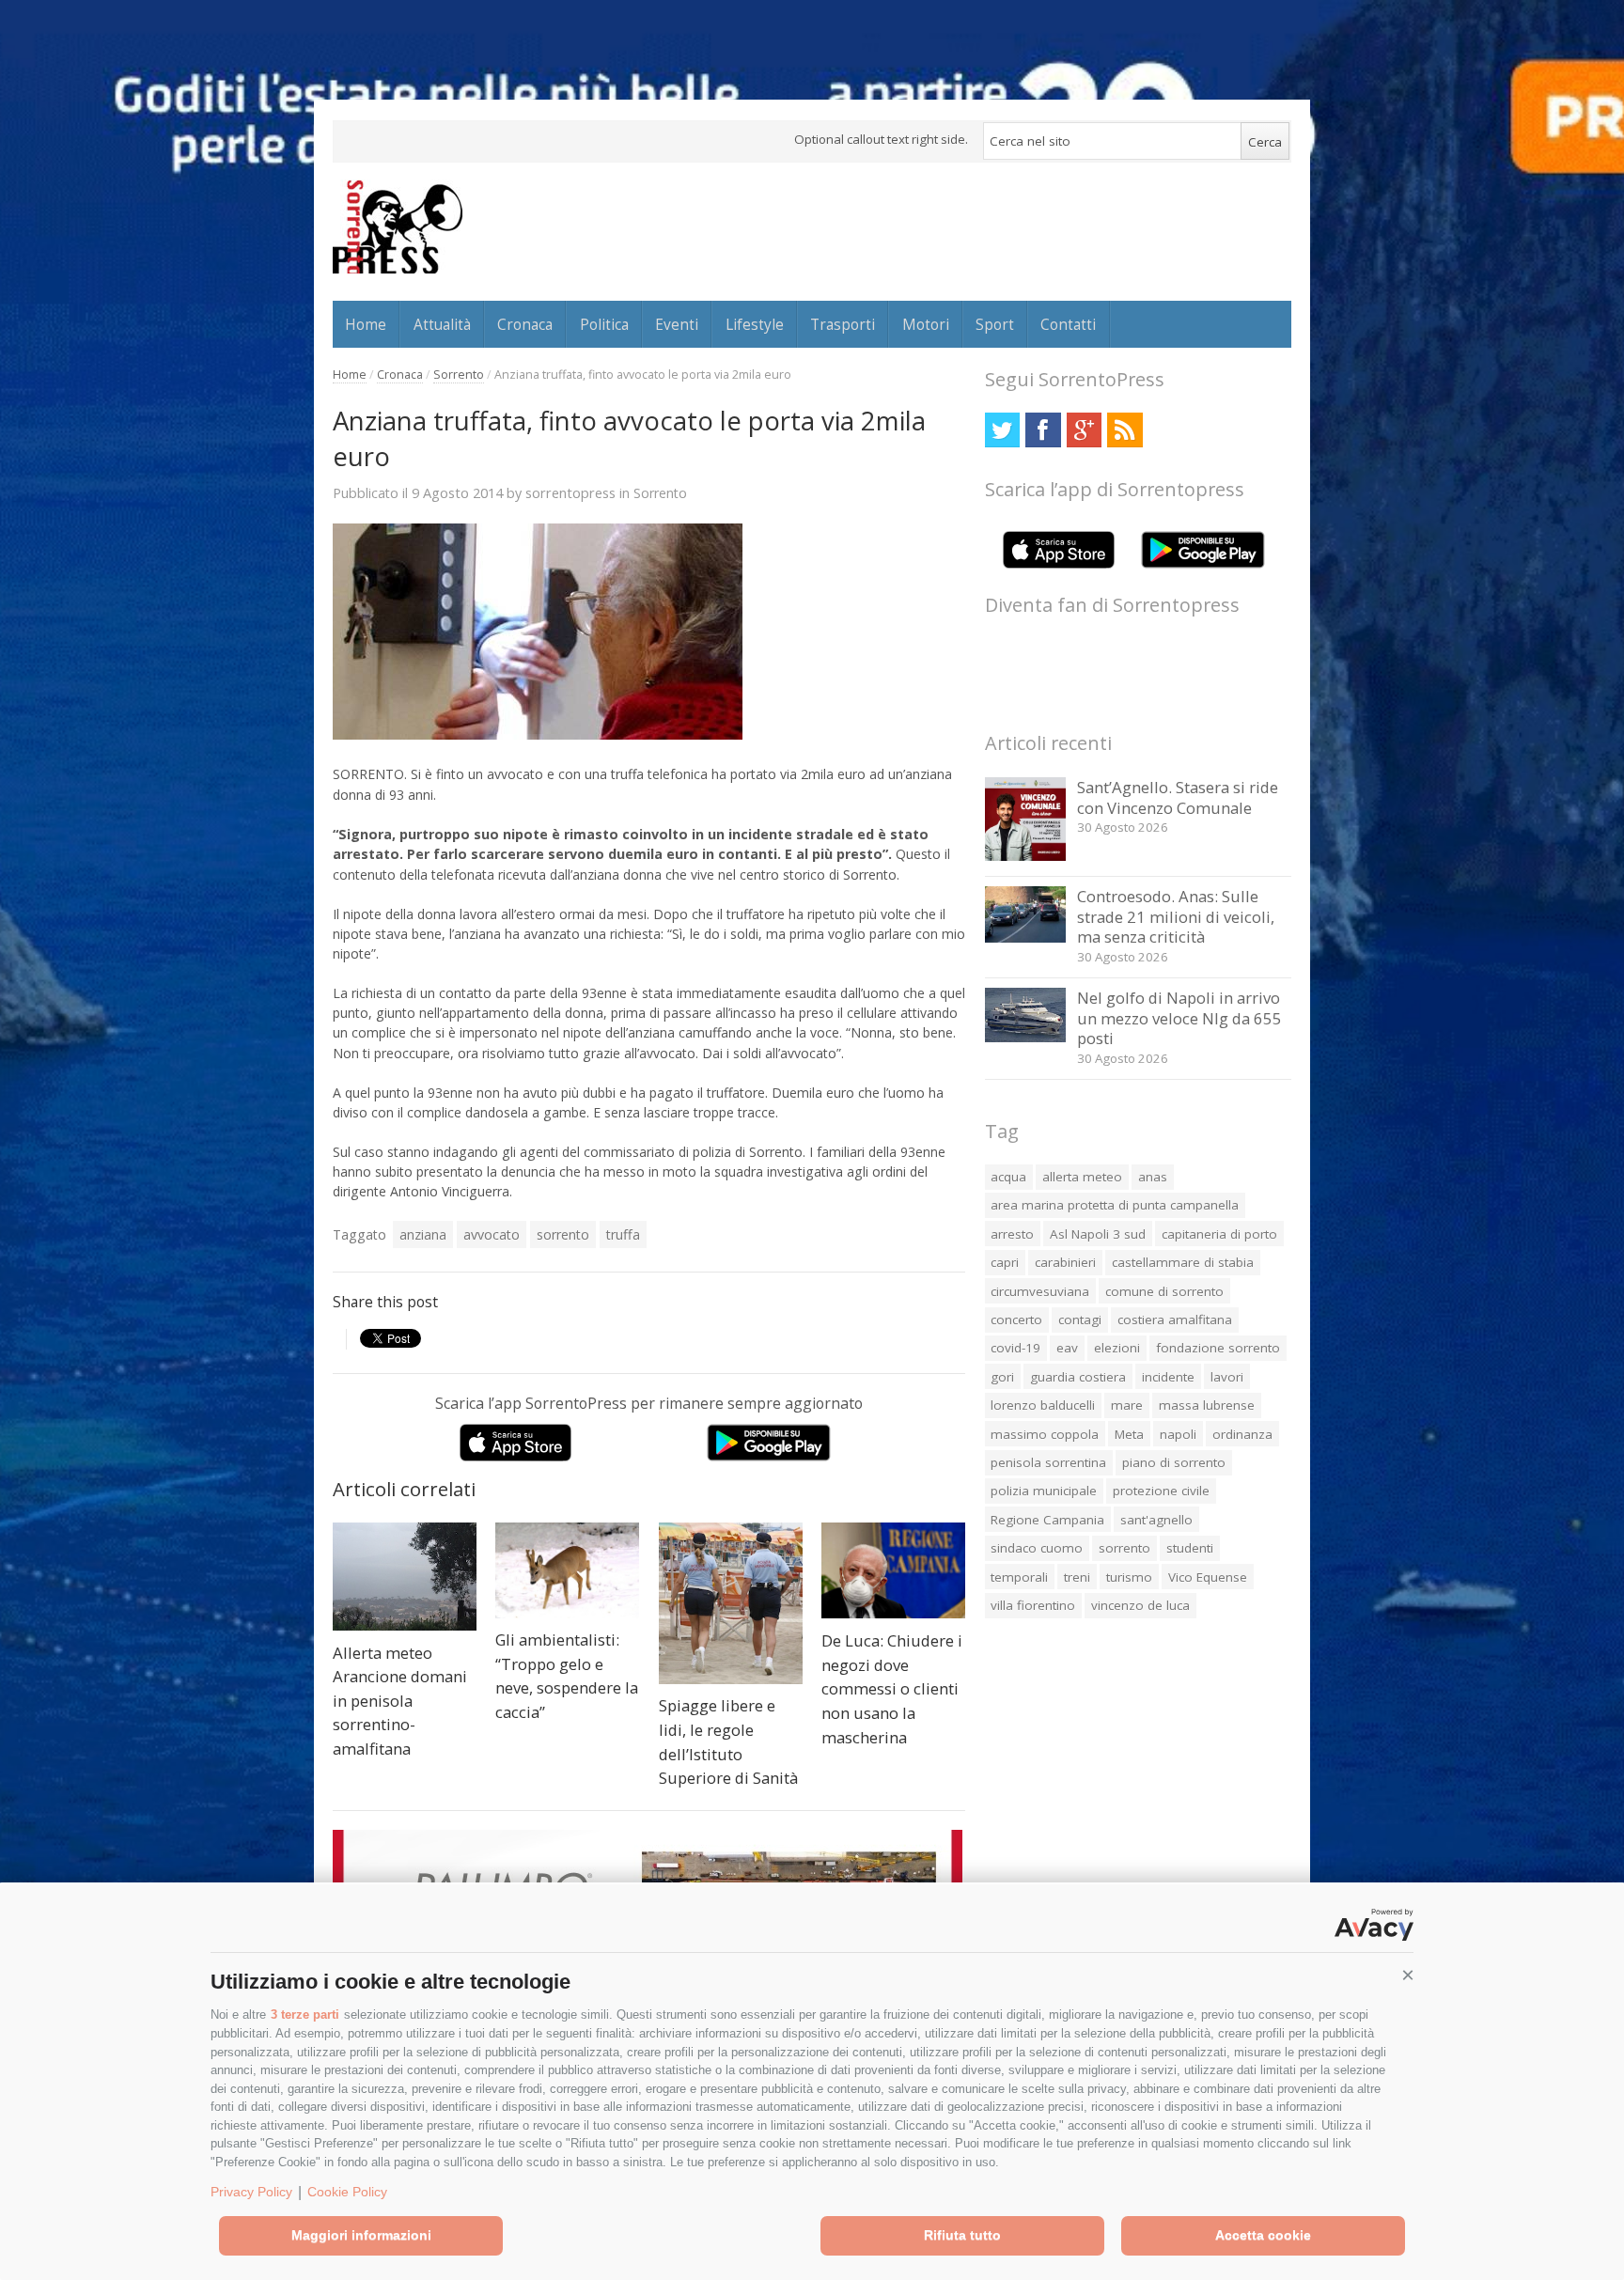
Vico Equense (1208, 1577)
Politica (604, 324)
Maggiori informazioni (361, 2235)
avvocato (492, 1234)
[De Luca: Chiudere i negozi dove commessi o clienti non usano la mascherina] (893, 1570)
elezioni (1117, 1348)
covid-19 (1015, 1348)
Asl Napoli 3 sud (1098, 1234)
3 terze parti (305, 2015)
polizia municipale (1044, 1491)
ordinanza (1242, 1434)
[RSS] (1124, 430)
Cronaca (525, 324)
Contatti (1068, 324)
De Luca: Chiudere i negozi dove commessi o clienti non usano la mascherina (892, 1688)
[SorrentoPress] (398, 226)
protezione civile (1161, 1491)
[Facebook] (1043, 430)
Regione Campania (1047, 1520)
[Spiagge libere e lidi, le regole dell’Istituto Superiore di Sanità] (731, 1603)
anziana (423, 1234)
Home (366, 324)
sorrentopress (570, 492)
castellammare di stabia (1183, 1262)
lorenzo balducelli (1043, 1405)
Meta (1129, 1434)
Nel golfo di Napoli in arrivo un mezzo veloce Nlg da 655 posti (1179, 1018)
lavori (1227, 1377)
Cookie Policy (347, 2192)
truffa (623, 1234)
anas (1153, 1177)
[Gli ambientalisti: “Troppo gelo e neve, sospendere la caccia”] (567, 1570)
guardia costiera (1078, 1377)
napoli (1178, 1434)
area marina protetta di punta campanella (1115, 1205)
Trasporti (843, 324)
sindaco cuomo (1037, 1548)
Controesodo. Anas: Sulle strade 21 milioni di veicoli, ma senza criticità (1176, 916)
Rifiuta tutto (962, 2235)
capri (1005, 1262)
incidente (1168, 1377)
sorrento (563, 1234)
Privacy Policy (251, 2192)
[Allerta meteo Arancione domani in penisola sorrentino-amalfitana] (405, 1577)
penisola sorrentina (1048, 1462)
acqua (1008, 1177)
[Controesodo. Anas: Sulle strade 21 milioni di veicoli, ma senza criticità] (1026, 937)
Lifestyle (755, 324)
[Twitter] (1002, 430)
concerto (1016, 1320)
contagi (1080, 1320)
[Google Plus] (1084, 430)
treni (1077, 1577)
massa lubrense (1207, 1405)
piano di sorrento (1174, 1462)
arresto (1012, 1234)
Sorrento (459, 375)
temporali (1019, 1577)
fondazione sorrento (1218, 1348)
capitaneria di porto (1219, 1234)
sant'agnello (1156, 1520)
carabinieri (1065, 1262)
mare (1127, 1405)
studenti (1190, 1548)
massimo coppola (1045, 1434)
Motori (926, 324)
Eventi (677, 324)
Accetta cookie (1263, 2235)
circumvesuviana (1040, 1291)
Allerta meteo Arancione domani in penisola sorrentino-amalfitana (400, 1701)
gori (1002, 1377)
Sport (995, 324)
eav (1067, 1348)
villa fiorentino (1033, 1605)
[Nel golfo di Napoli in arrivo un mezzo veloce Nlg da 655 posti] (1026, 1037)
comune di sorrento (1164, 1291)
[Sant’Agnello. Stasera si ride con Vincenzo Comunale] (1026, 856)
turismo (1129, 1577)
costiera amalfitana (1175, 1320)
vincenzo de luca (1140, 1605)
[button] (1408, 1975)
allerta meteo (1082, 1177)
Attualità (442, 324)
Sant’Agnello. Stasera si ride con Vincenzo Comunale (1178, 797)
